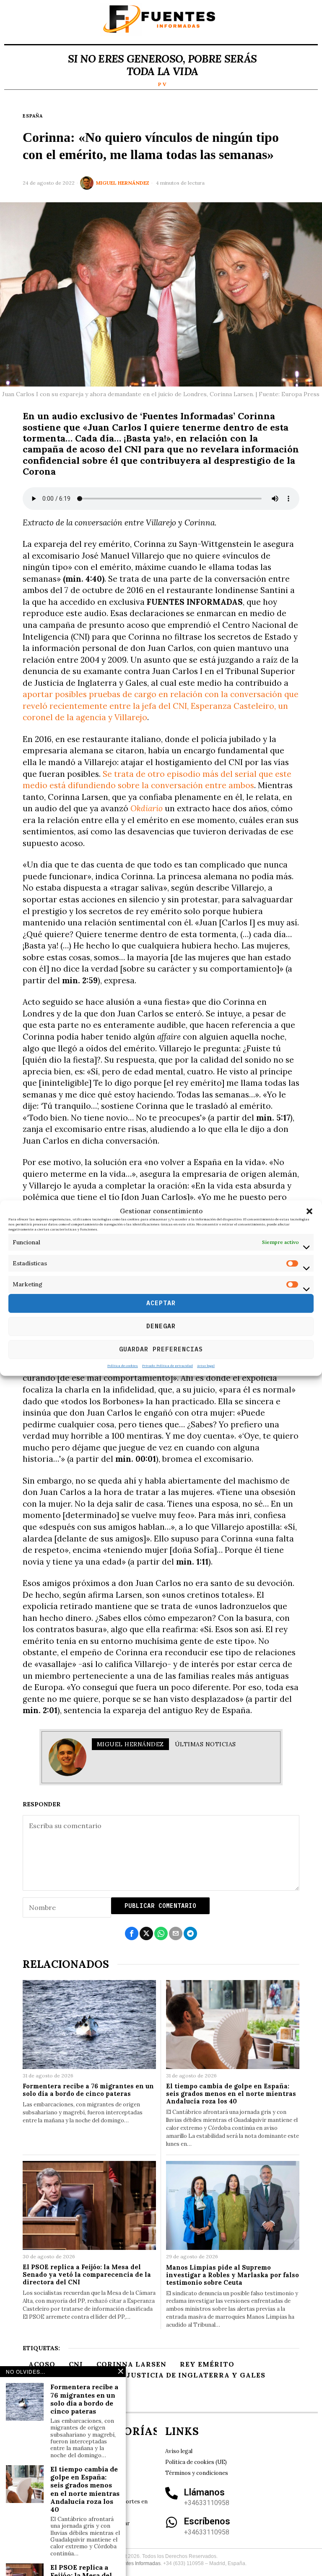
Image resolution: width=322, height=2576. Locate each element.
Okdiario (147, 808)
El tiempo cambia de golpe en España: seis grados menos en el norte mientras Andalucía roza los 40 (231, 2094)
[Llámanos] (171, 2493)
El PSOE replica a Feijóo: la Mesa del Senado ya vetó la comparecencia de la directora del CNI (87, 2275)
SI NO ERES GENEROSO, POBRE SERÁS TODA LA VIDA (162, 65)
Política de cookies (123, 1366)
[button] (309, 1211)
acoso (42, 2364)
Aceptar (161, 1303)
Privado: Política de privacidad (167, 1366)
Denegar (161, 1326)
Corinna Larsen (131, 2364)
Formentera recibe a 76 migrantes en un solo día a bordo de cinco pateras (88, 2090)
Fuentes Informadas (138, 2563)
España (33, 116)
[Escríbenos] (171, 2522)
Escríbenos (207, 2521)
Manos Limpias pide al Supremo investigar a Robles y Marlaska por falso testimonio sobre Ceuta (232, 2275)
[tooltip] (132, 1933)
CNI (76, 2364)
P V (162, 84)
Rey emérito (207, 2364)
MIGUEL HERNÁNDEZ (123, 183)
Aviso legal (206, 1366)
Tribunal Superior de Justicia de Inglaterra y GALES (147, 2375)
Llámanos (204, 2492)
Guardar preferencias (161, 1349)
